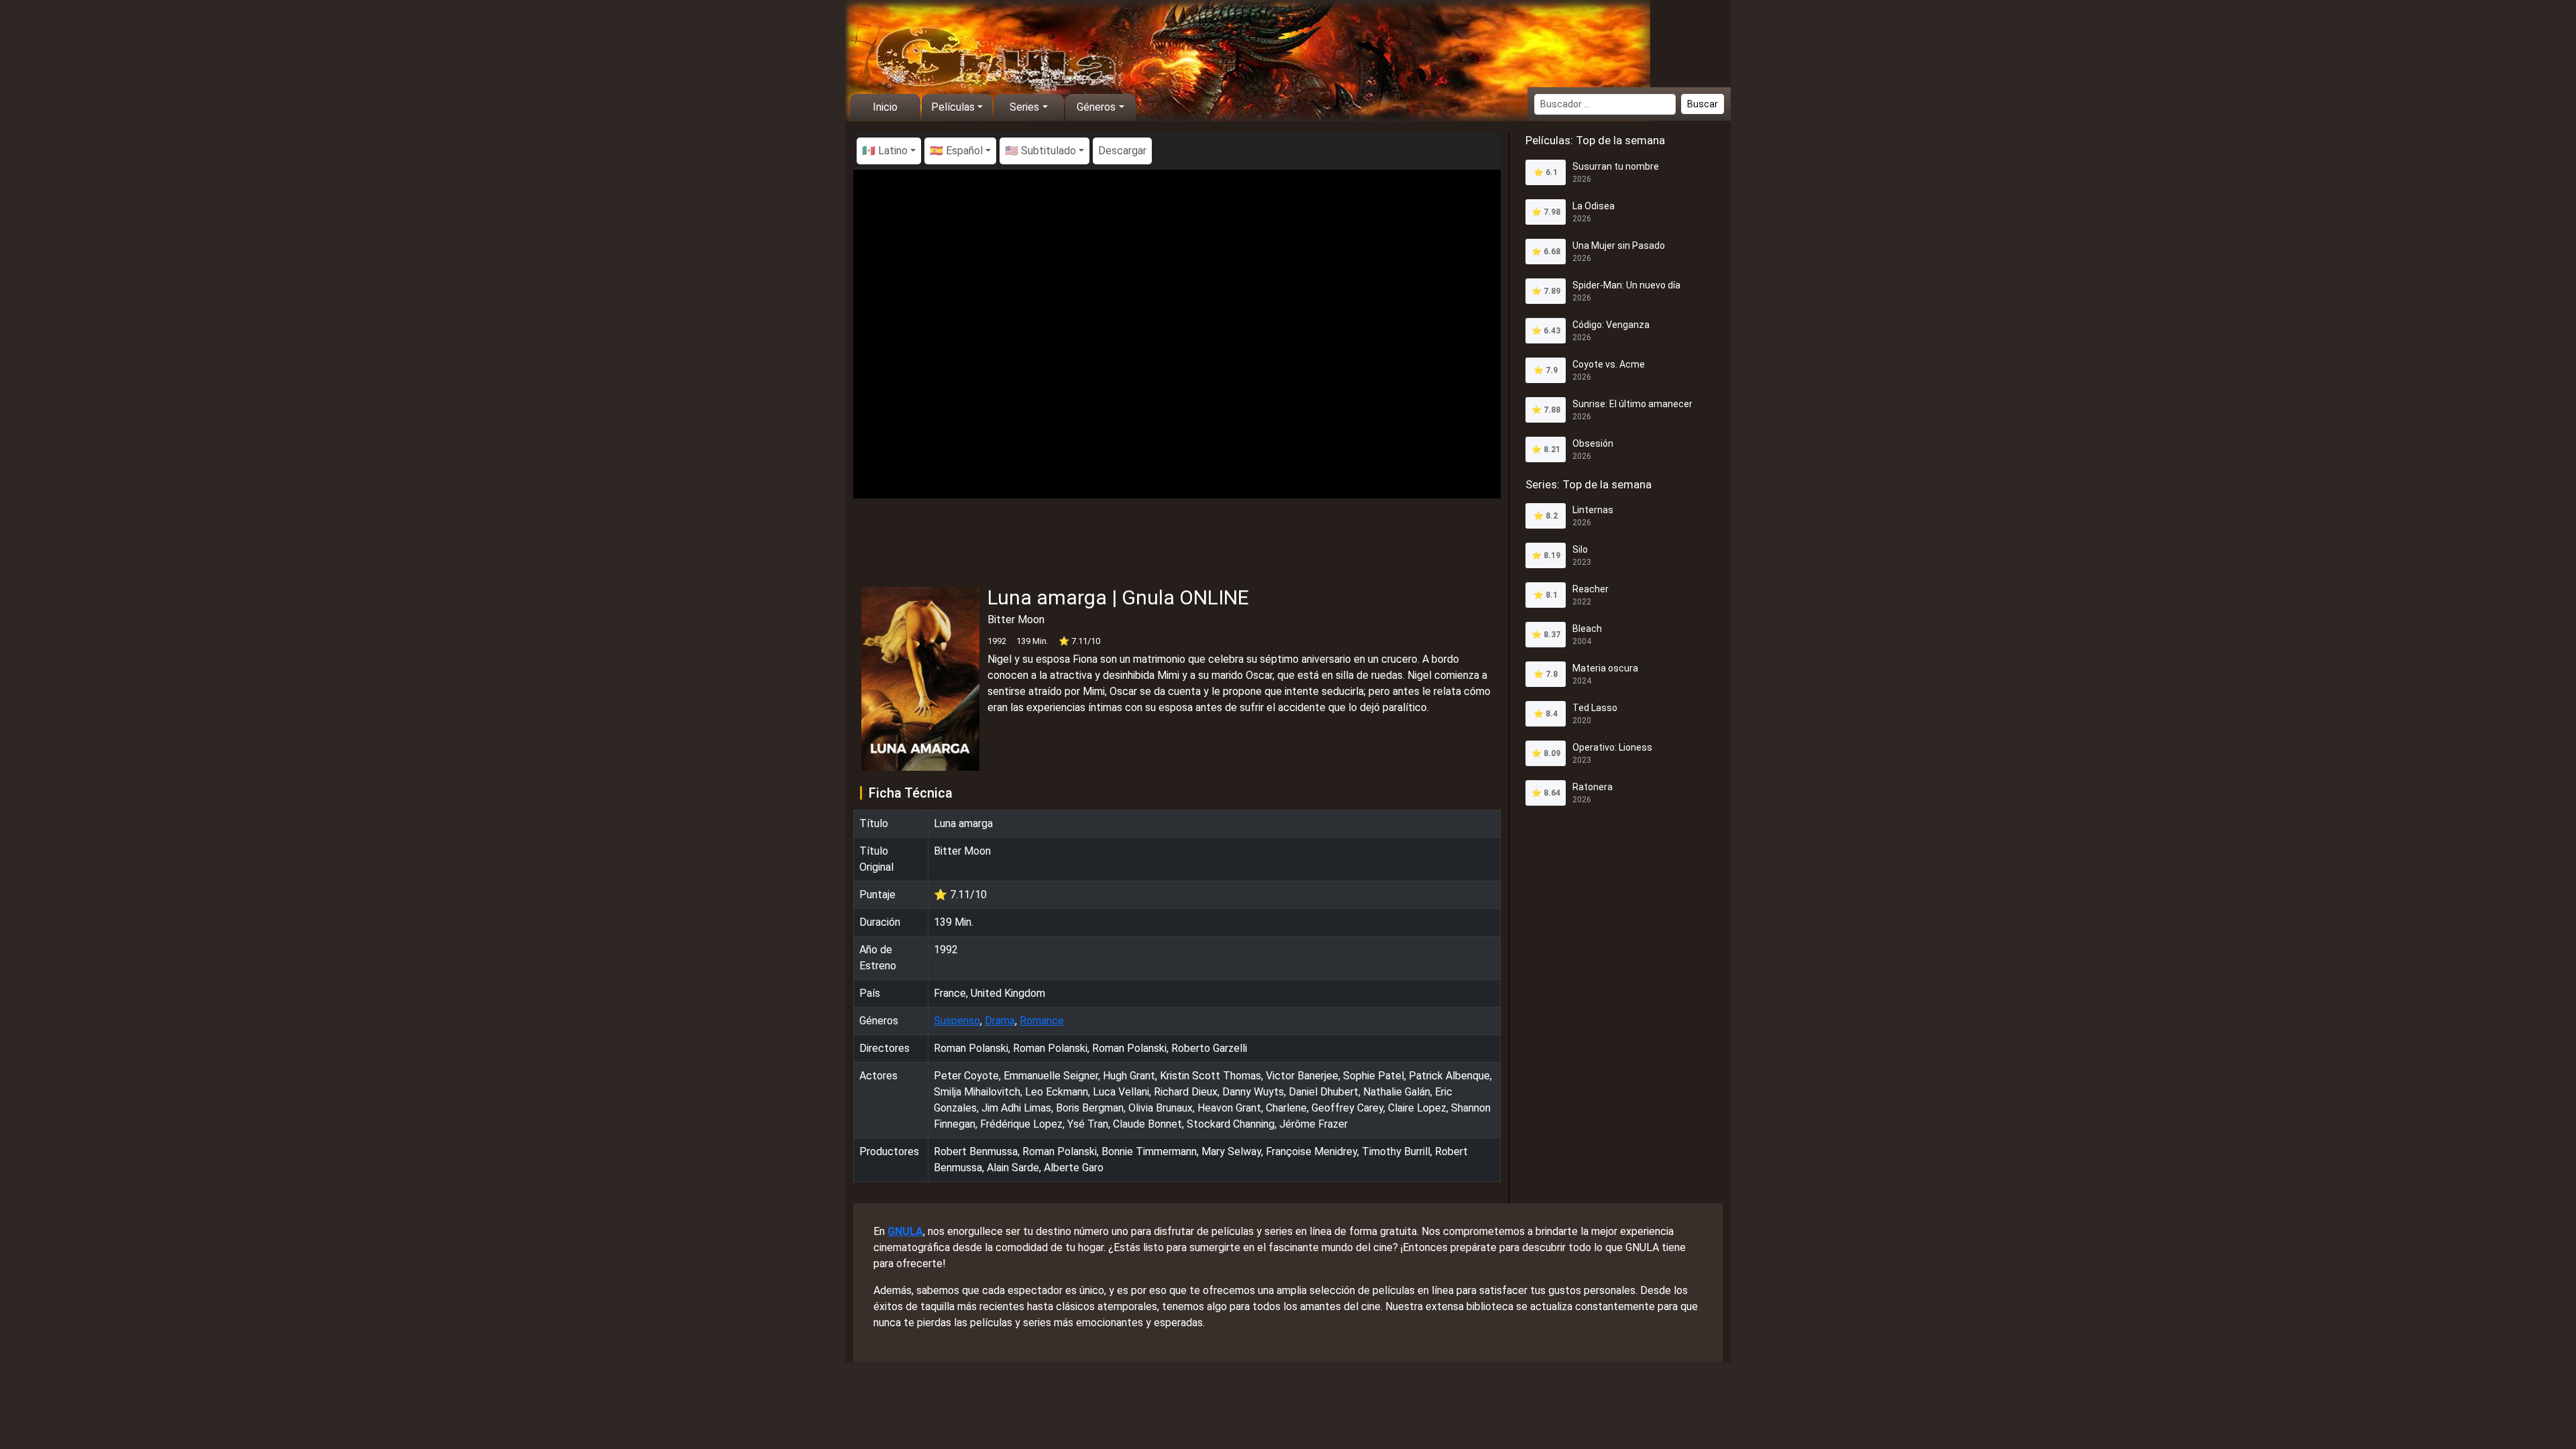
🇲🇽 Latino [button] (885, 151)
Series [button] (1024, 107)
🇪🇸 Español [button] (956, 151)
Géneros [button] (1096, 107)
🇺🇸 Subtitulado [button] (1040, 151)
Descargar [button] (1122, 151)
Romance (1042, 1021)
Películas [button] (953, 107)
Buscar (1703, 104)
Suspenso (957, 1021)
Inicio (885, 107)
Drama (1000, 1021)
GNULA (905, 1231)
